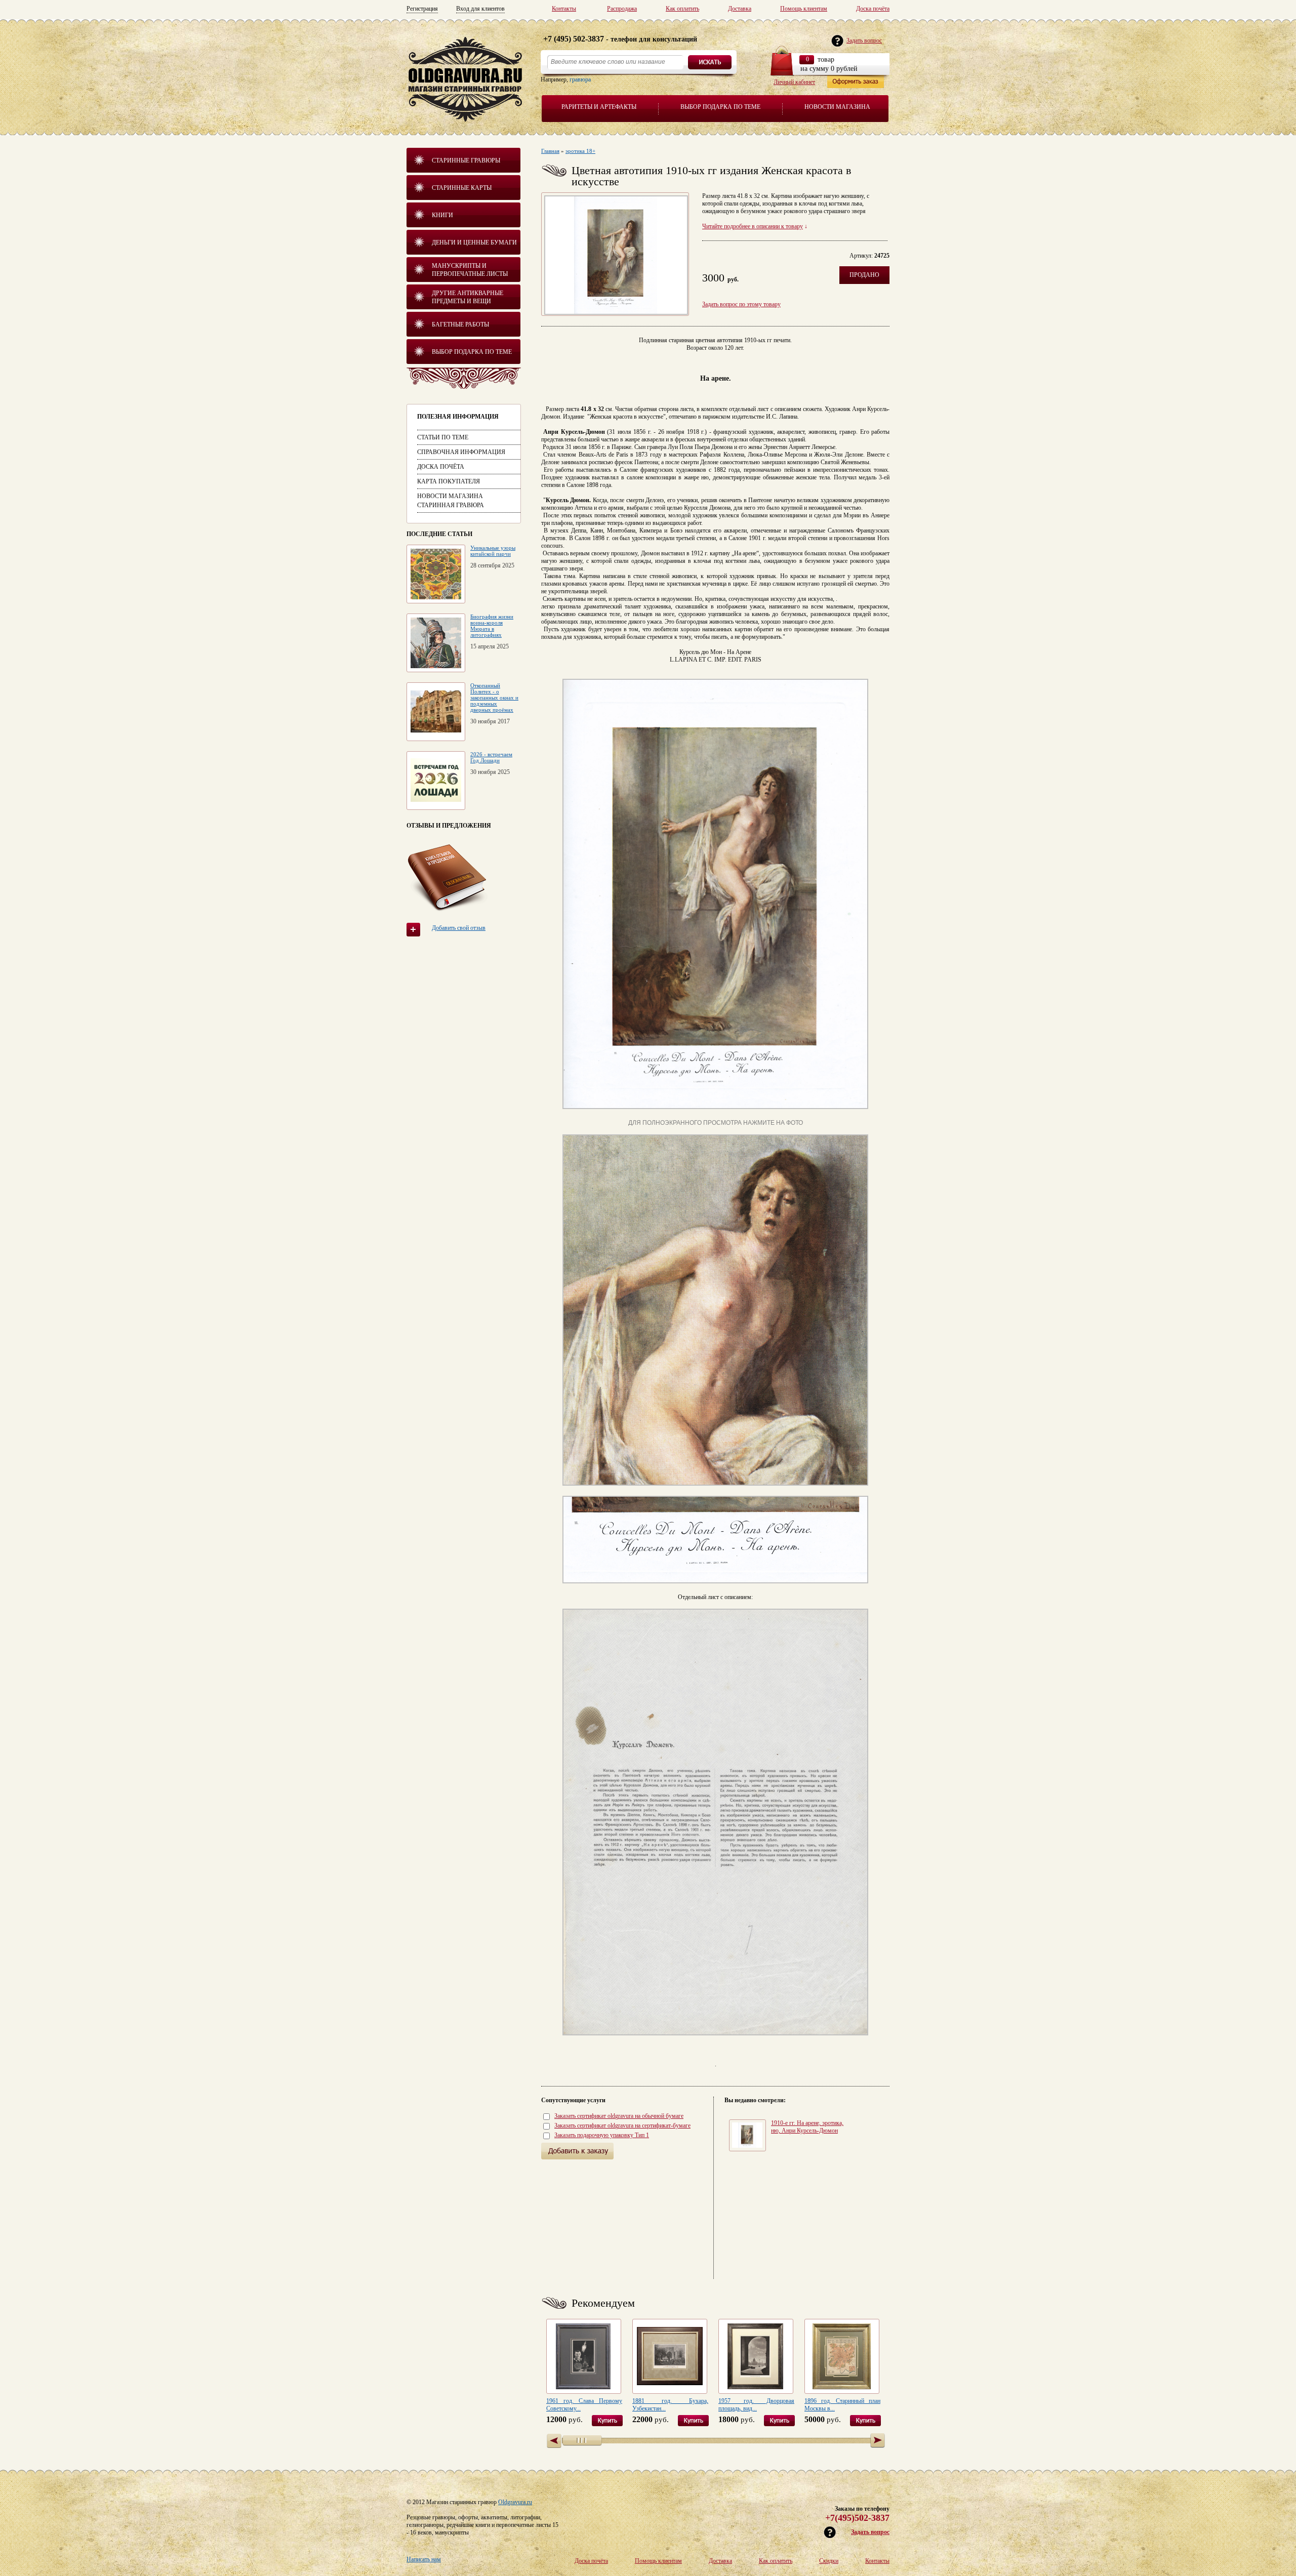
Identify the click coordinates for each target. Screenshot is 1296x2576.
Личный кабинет (794, 82)
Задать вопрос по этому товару (741, 304)
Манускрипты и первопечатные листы (470, 270)
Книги (442, 215)
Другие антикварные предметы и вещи (468, 297)
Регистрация (422, 9)
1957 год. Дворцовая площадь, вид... (756, 2405)
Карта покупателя (449, 481)
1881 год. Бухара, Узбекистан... (670, 2405)
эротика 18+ (580, 151)
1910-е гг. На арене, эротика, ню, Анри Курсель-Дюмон (807, 2127)
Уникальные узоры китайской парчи (493, 551)
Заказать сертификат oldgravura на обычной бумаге (619, 2116)
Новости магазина (837, 107)
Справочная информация (461, 452)
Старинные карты (462, 188)
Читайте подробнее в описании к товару (753, 226)
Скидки (829, 2561)
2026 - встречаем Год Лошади (491, 757)
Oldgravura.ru (515, 2502)
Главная (550, 151)
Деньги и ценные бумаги (474, 242)
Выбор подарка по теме (720, 107)
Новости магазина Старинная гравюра (451, 501)
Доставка (740, 9)
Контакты (564, 9)
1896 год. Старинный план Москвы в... (842, 2405)
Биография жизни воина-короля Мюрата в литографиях (492, 626)
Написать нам (424, 2559)
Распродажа (622, 9)
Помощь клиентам (804, 9)
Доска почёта (873, 9)
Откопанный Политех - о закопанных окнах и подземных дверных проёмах (494, 698)
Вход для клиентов (480, 9)
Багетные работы (460, 324)
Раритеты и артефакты (599, 107)
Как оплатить (682, 9)
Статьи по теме (443, 437)
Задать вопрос (870, 2532)
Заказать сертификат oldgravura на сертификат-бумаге (622, 2125)
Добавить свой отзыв (459, 928)
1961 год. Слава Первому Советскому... (584, 2405)
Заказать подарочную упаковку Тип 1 (602, 2135)
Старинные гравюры (466, 160)
